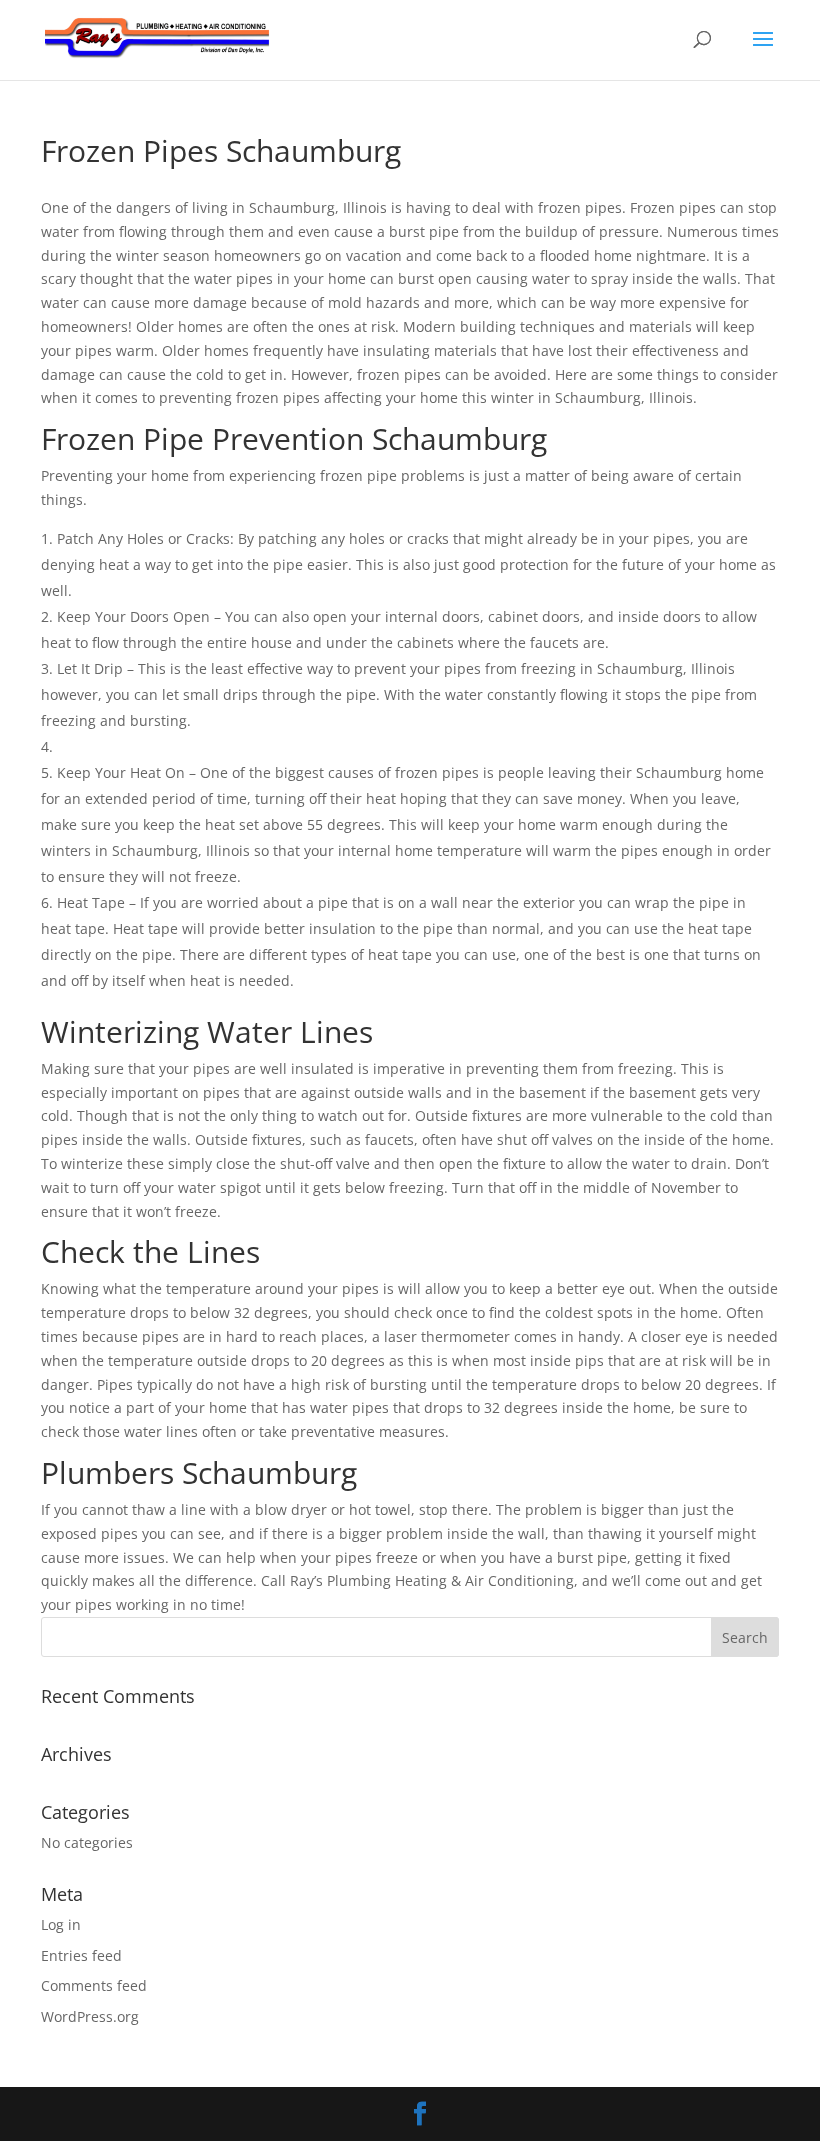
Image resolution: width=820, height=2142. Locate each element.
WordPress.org (90, 2016)
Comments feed (94, 1985)
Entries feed (81, 1955)
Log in (61, 1924)
